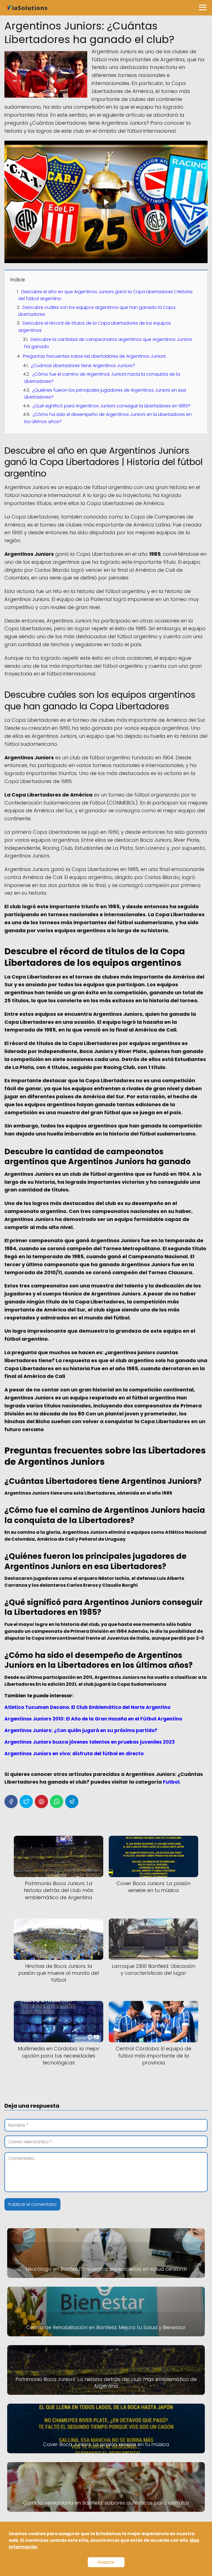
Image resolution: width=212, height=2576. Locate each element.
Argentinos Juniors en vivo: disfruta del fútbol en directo (74, 1754)
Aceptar (106, 2562)
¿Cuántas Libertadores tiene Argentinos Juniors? (83, 366)
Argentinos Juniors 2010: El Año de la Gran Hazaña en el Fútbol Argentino (93, 1719)
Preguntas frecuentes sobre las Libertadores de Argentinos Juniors (94, 356)
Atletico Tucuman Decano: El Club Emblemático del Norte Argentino (87, 1707)
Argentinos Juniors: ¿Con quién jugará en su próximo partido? (81, 1730)
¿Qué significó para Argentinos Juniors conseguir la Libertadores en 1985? (112, 406)
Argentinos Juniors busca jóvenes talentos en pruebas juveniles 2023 (90, 1742)
